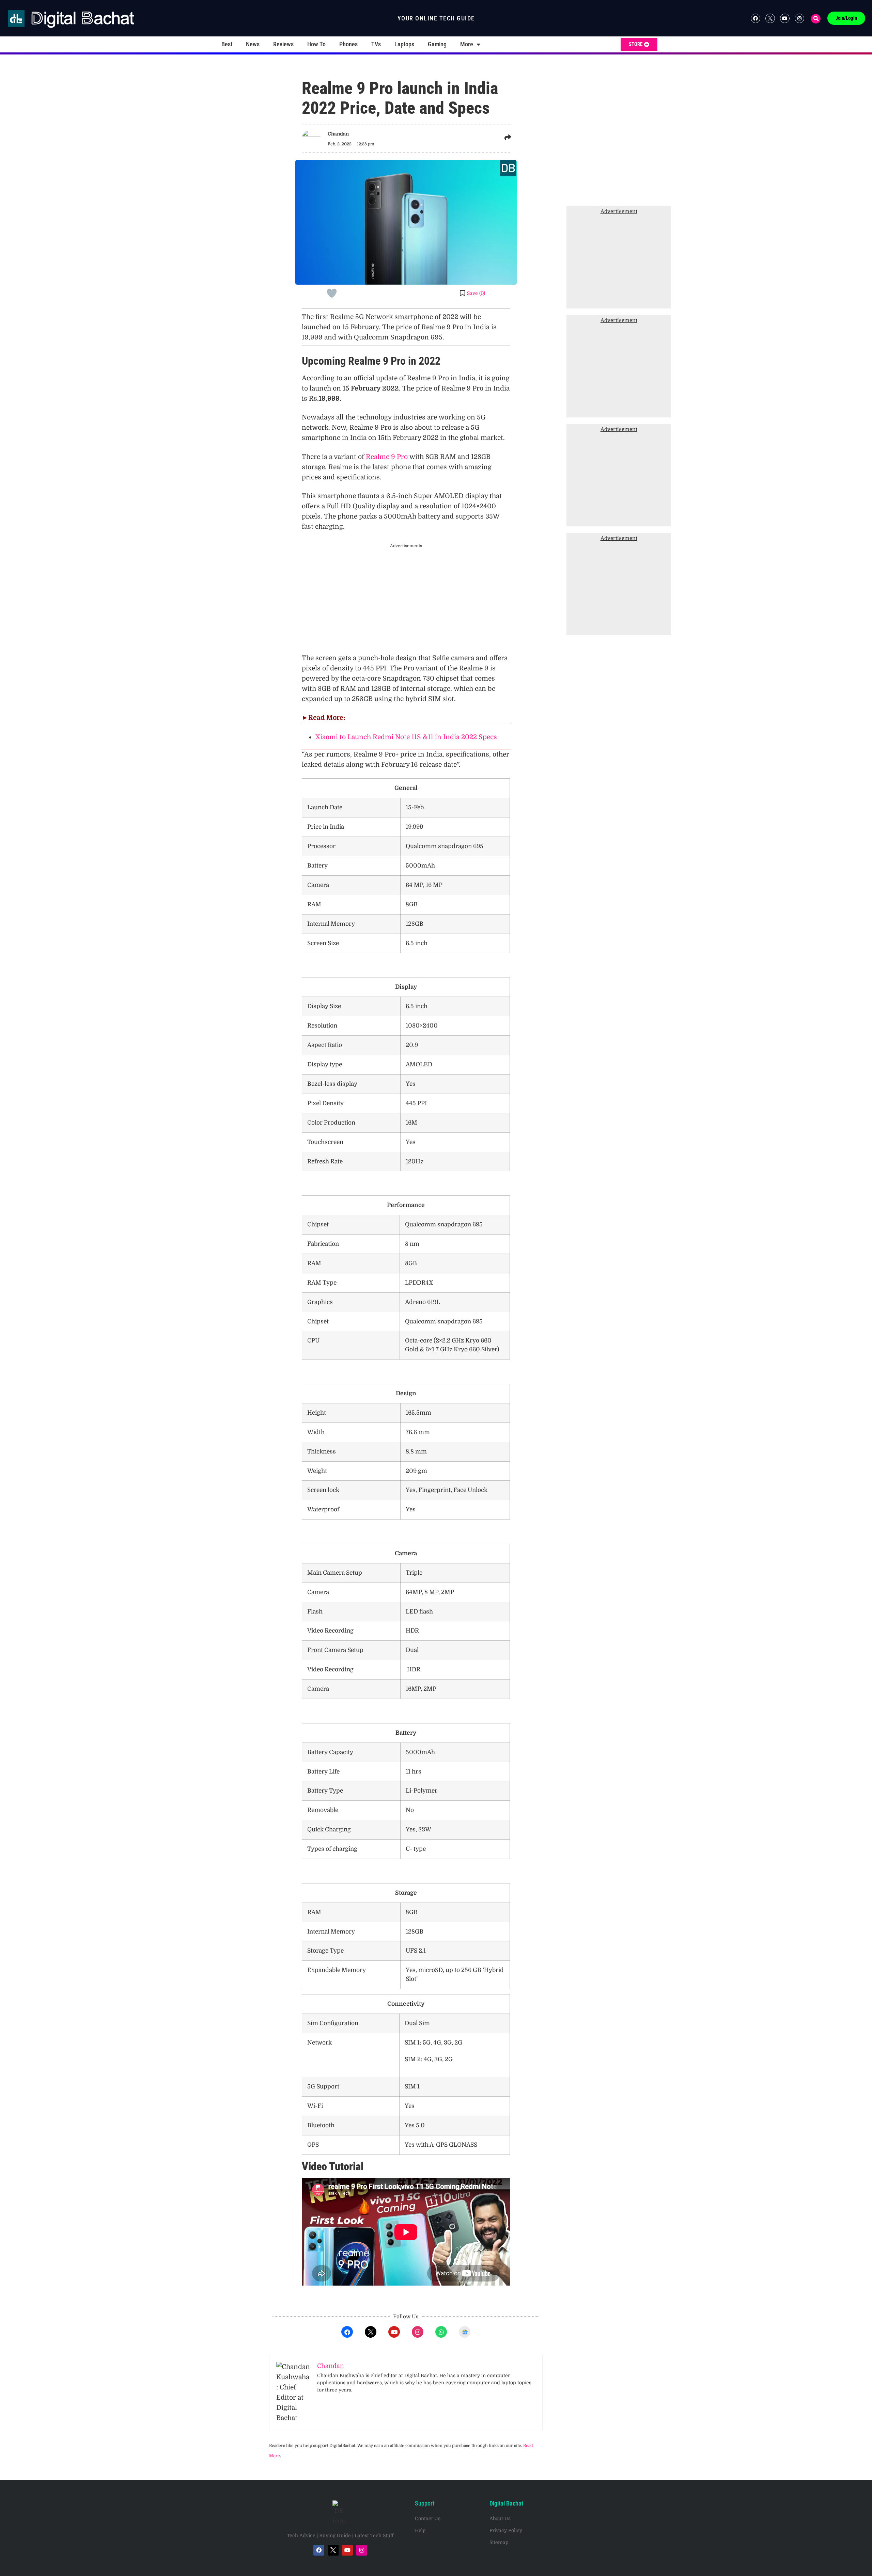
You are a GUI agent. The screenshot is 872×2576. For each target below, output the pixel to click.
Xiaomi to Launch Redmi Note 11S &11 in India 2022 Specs (406, 737)
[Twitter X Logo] (770, 18)
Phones (348, 44)
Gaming (437, 44)
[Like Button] (332, 293)
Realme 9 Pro (387, 457)
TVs (376, 44)
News (253, 44)
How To (316, 44)
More (467, 44)
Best (227, 44)
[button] (816, 19)
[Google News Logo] (465, 2332)
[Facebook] (756, 18)
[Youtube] (785, 18)
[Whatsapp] (441, 2332)
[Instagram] (799, 18)
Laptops (404, 44)
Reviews (283, 44)
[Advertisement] (470, 599)
